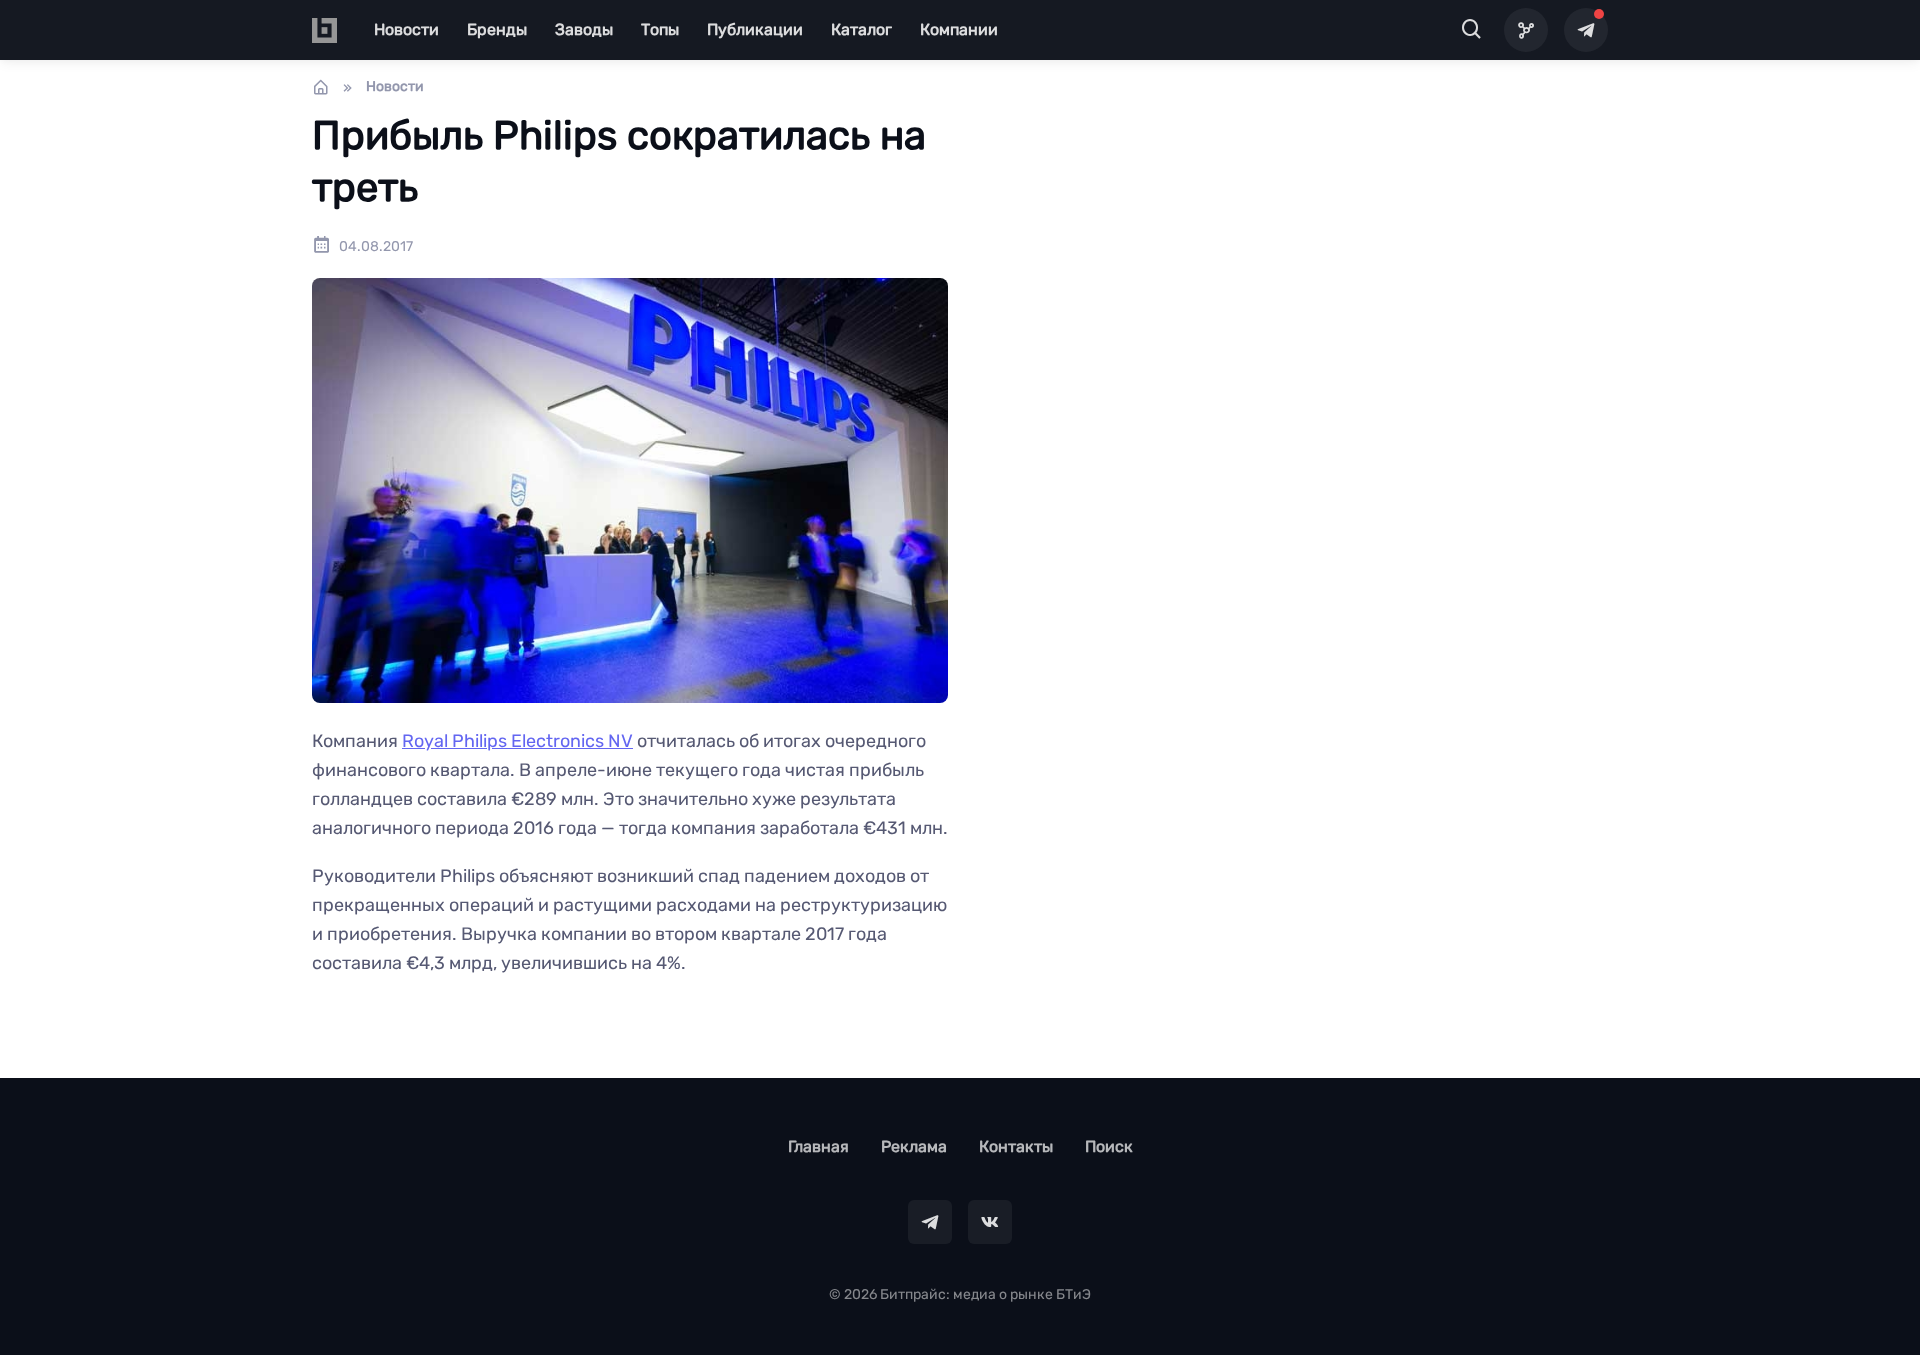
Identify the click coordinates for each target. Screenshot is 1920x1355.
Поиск (1109, 1146)
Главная (818, 1146)
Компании (959, 29)
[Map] (1526, 30)
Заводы (584, 29)
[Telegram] (1586, 30)
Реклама (914, 1146)
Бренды (497, 29)
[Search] (1472, 30)
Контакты (1016, 1146)
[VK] (990, 1222)
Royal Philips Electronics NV (517, 741)
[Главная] (321, 87)
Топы (660, 29)
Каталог (861, 29)
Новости (406, 29)
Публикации (755, 29)
